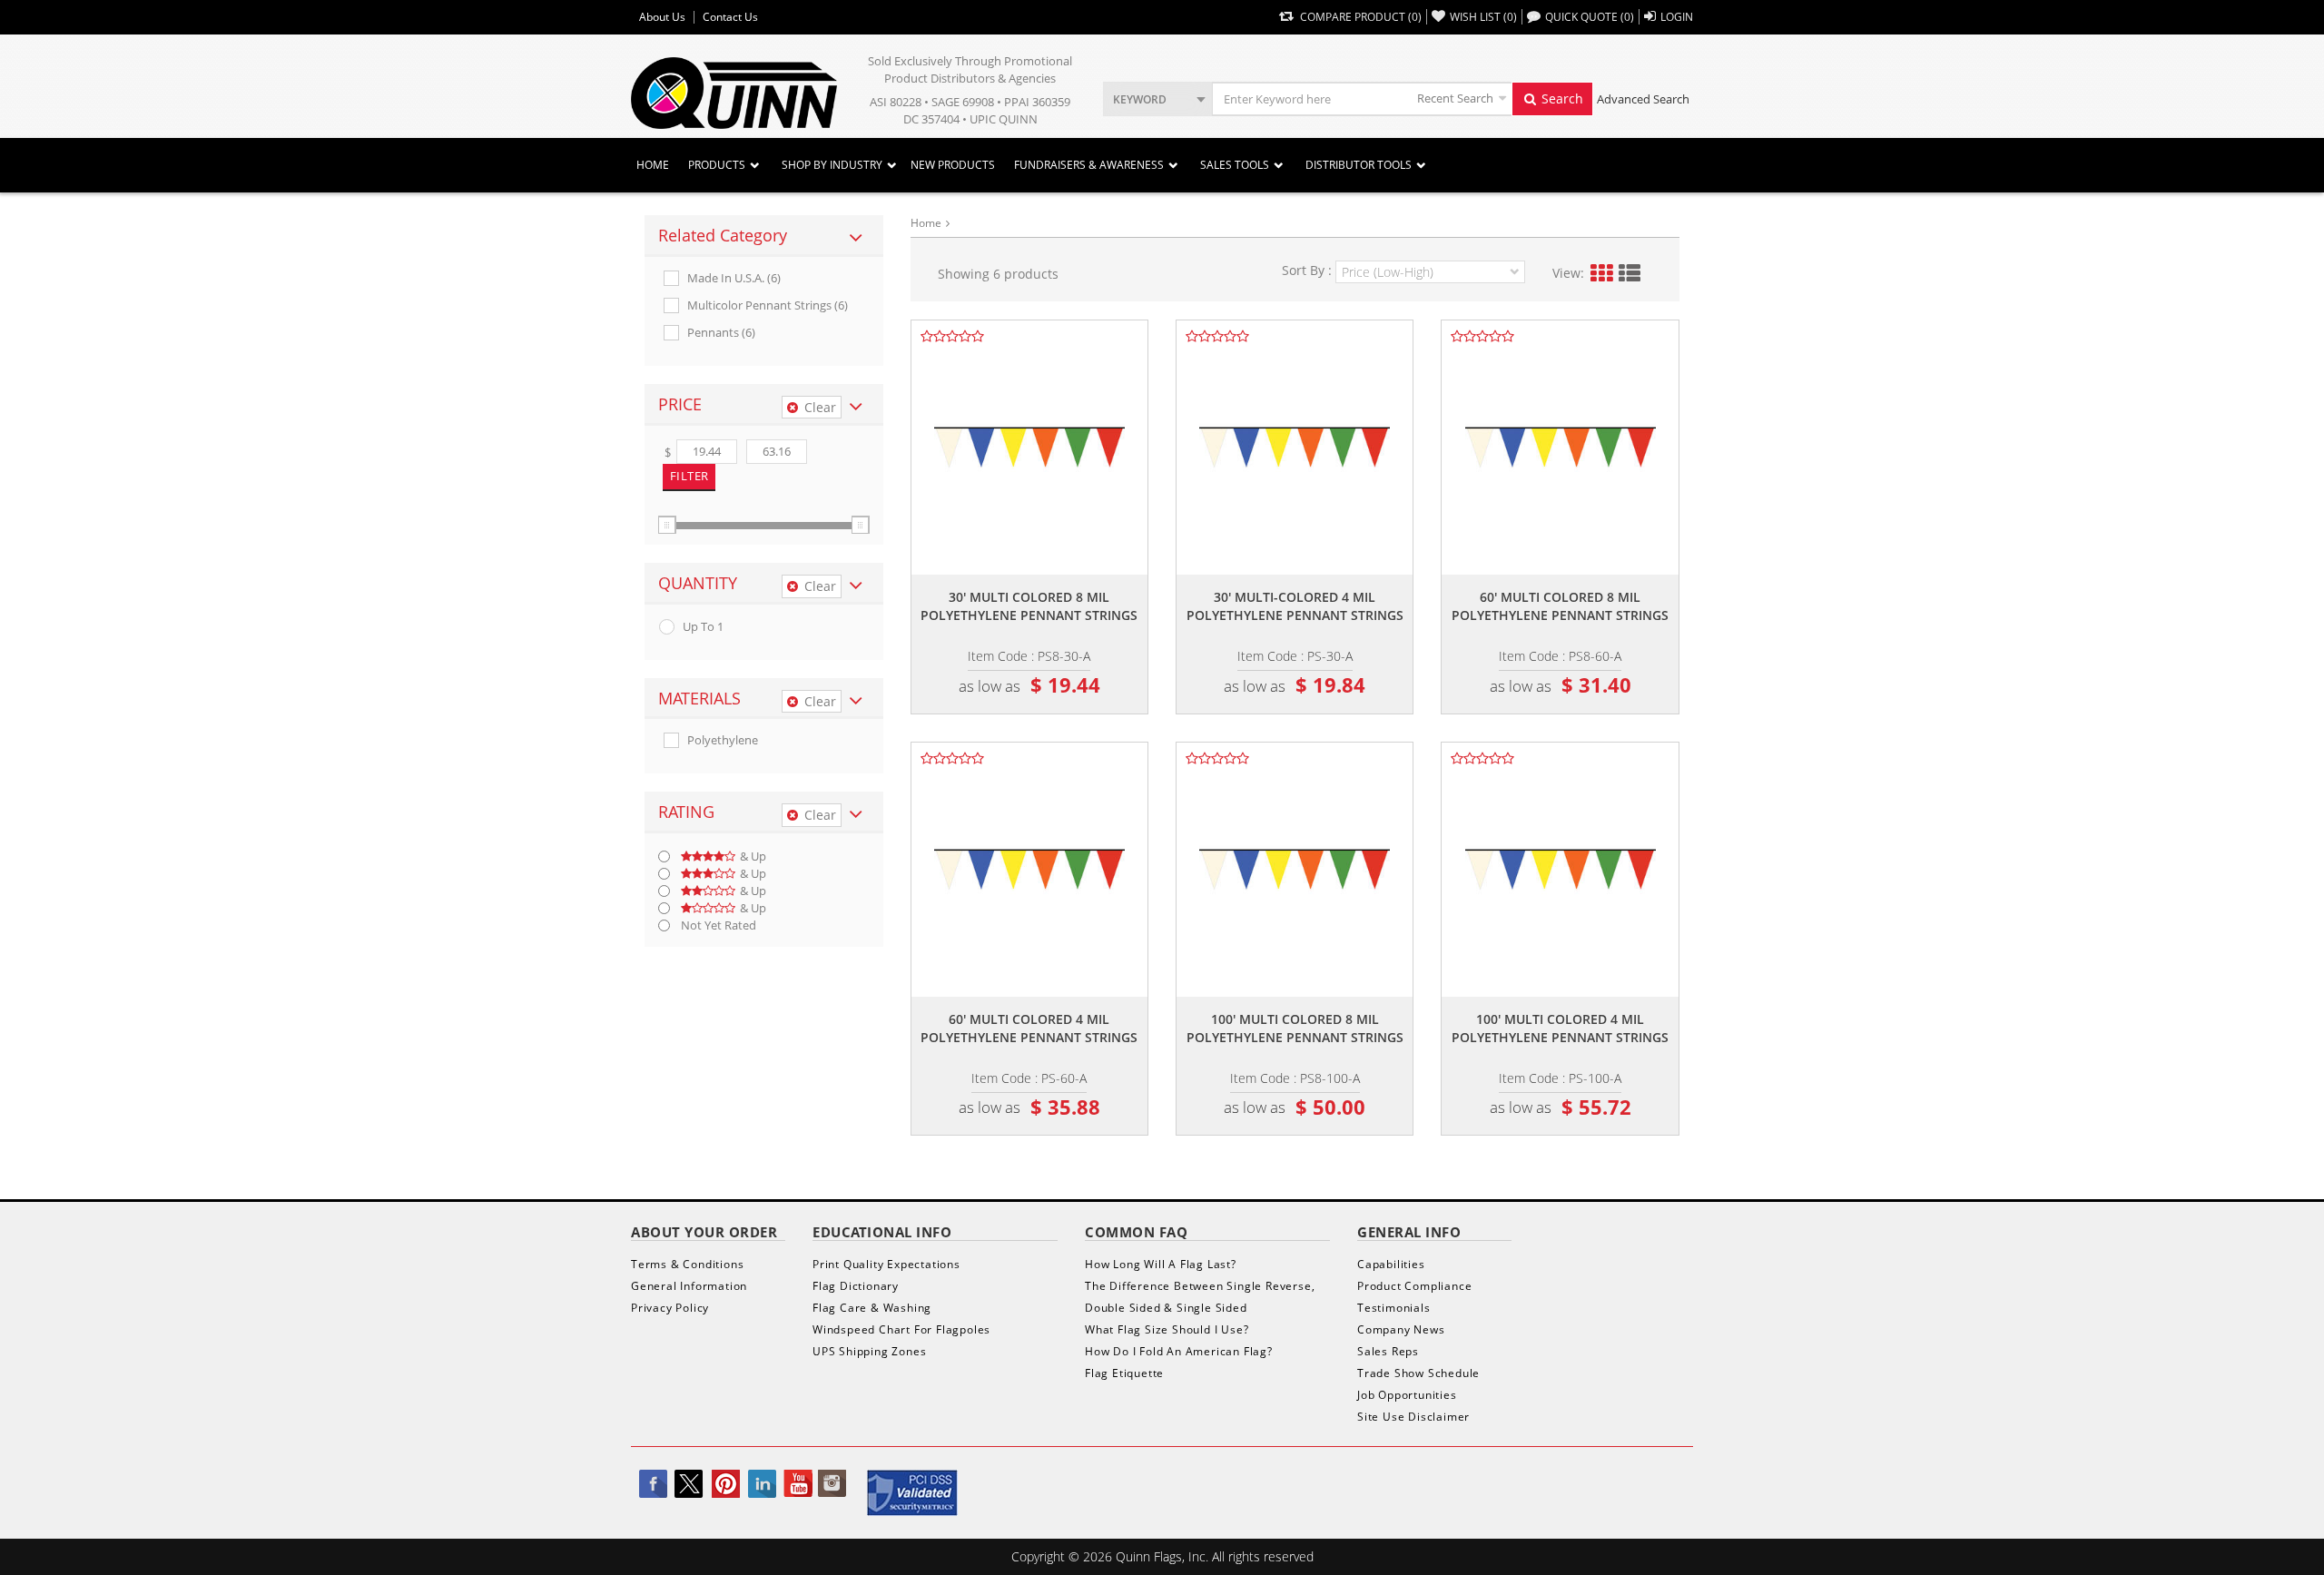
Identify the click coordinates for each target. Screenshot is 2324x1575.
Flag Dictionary (856, 1286)
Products (717, 165)
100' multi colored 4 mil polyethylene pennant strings (1560, 1028)
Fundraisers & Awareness (1089, 165)
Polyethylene (723, 740)
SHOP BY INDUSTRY (832, 165)
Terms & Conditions (687, 1264)
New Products (953, 165)
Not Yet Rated (719, 925)
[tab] (764, 236)
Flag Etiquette (1124, 1373)
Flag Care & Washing (872, 1308)
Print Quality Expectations (886, 1264)
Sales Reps (1388, 1351)
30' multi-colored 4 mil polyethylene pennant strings (1295, 606)
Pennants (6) (721, 333)
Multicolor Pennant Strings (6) (768, 305)
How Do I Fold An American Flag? (1179, 1351)
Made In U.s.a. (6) (734, 278)
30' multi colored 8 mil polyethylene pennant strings (1029, 606)
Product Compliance (1414, 1286)
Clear (820, 407)
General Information (689, 1286)
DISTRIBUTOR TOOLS (1359, 165)
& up (753, 856)
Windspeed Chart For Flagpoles (901, 1329)
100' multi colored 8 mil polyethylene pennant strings (1295, 1028)
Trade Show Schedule (1418, 1373)
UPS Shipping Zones (869, 1351)
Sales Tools (1235, 165)
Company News (1401, 1329)
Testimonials (1394, 1308)
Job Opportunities (1407, 1395)
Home (653, 165)
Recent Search (1455, 98)
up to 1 (703, 627)
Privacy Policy (670, 1308)
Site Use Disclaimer (1413, 1417)
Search (1561, 98)
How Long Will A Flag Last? (1161, 1264)
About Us (662, 17)
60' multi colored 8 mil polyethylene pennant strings (1560, 606)
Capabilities (1391, 1264)
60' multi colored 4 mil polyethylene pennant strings (1029, 1028)
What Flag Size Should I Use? (1167, 1329)
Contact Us (730, 17)
